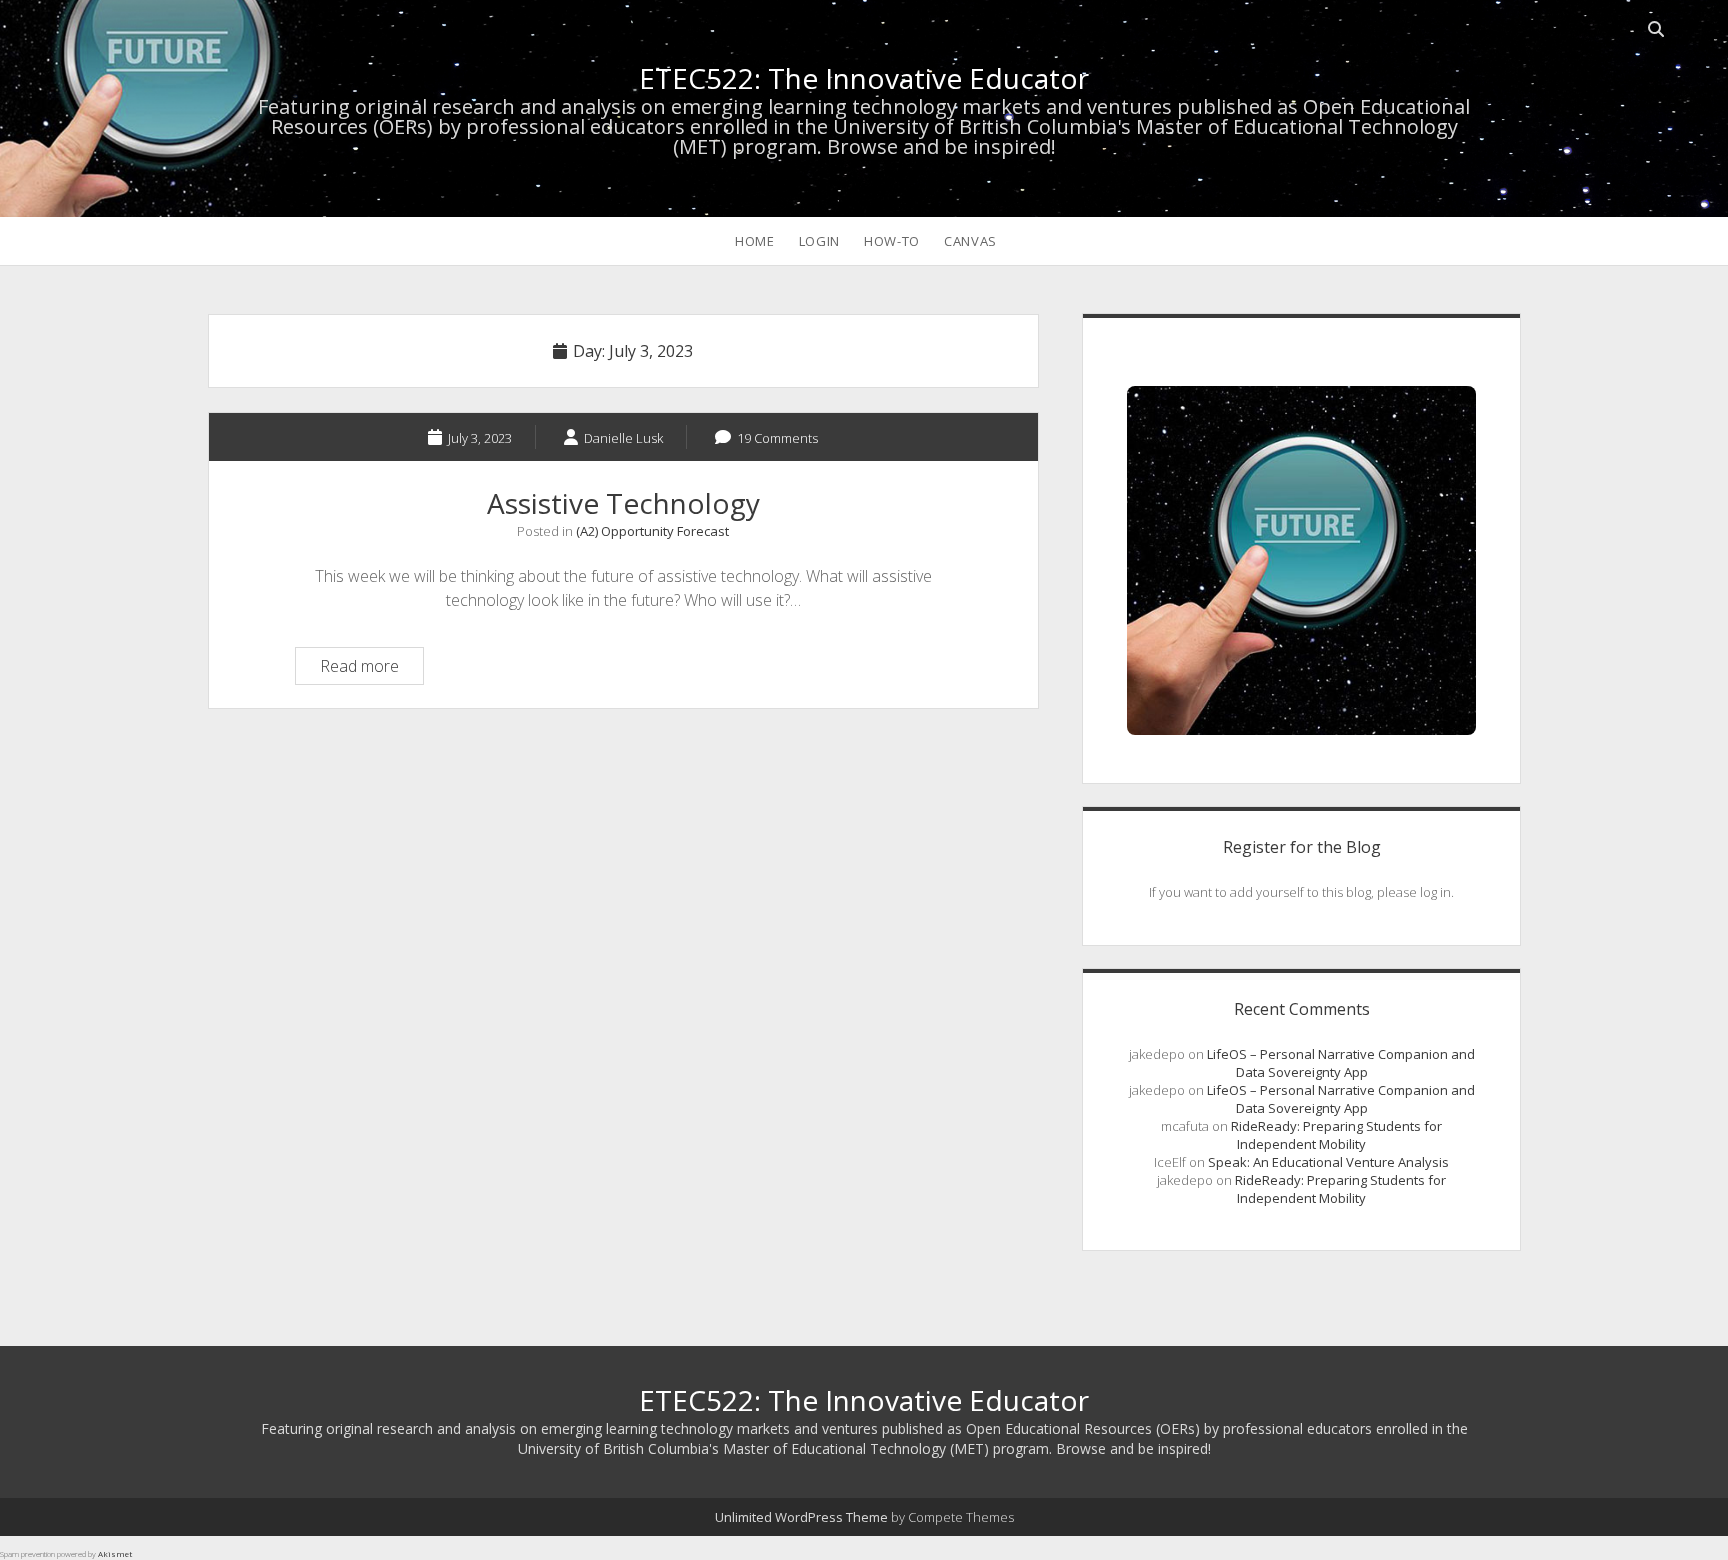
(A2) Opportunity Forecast (652, 531)
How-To (892, 241)
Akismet (115, 1553)
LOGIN (819, 241)
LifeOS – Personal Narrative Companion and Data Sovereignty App (1341, 1063)
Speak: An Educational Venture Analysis (1328, 1162)
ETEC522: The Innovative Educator (864, 78)
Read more (371, 669)
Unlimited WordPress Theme (801, 1517)
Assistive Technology (623, 503)
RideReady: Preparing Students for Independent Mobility (1336, 1135)
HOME (755, 241)
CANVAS (970, 241)
